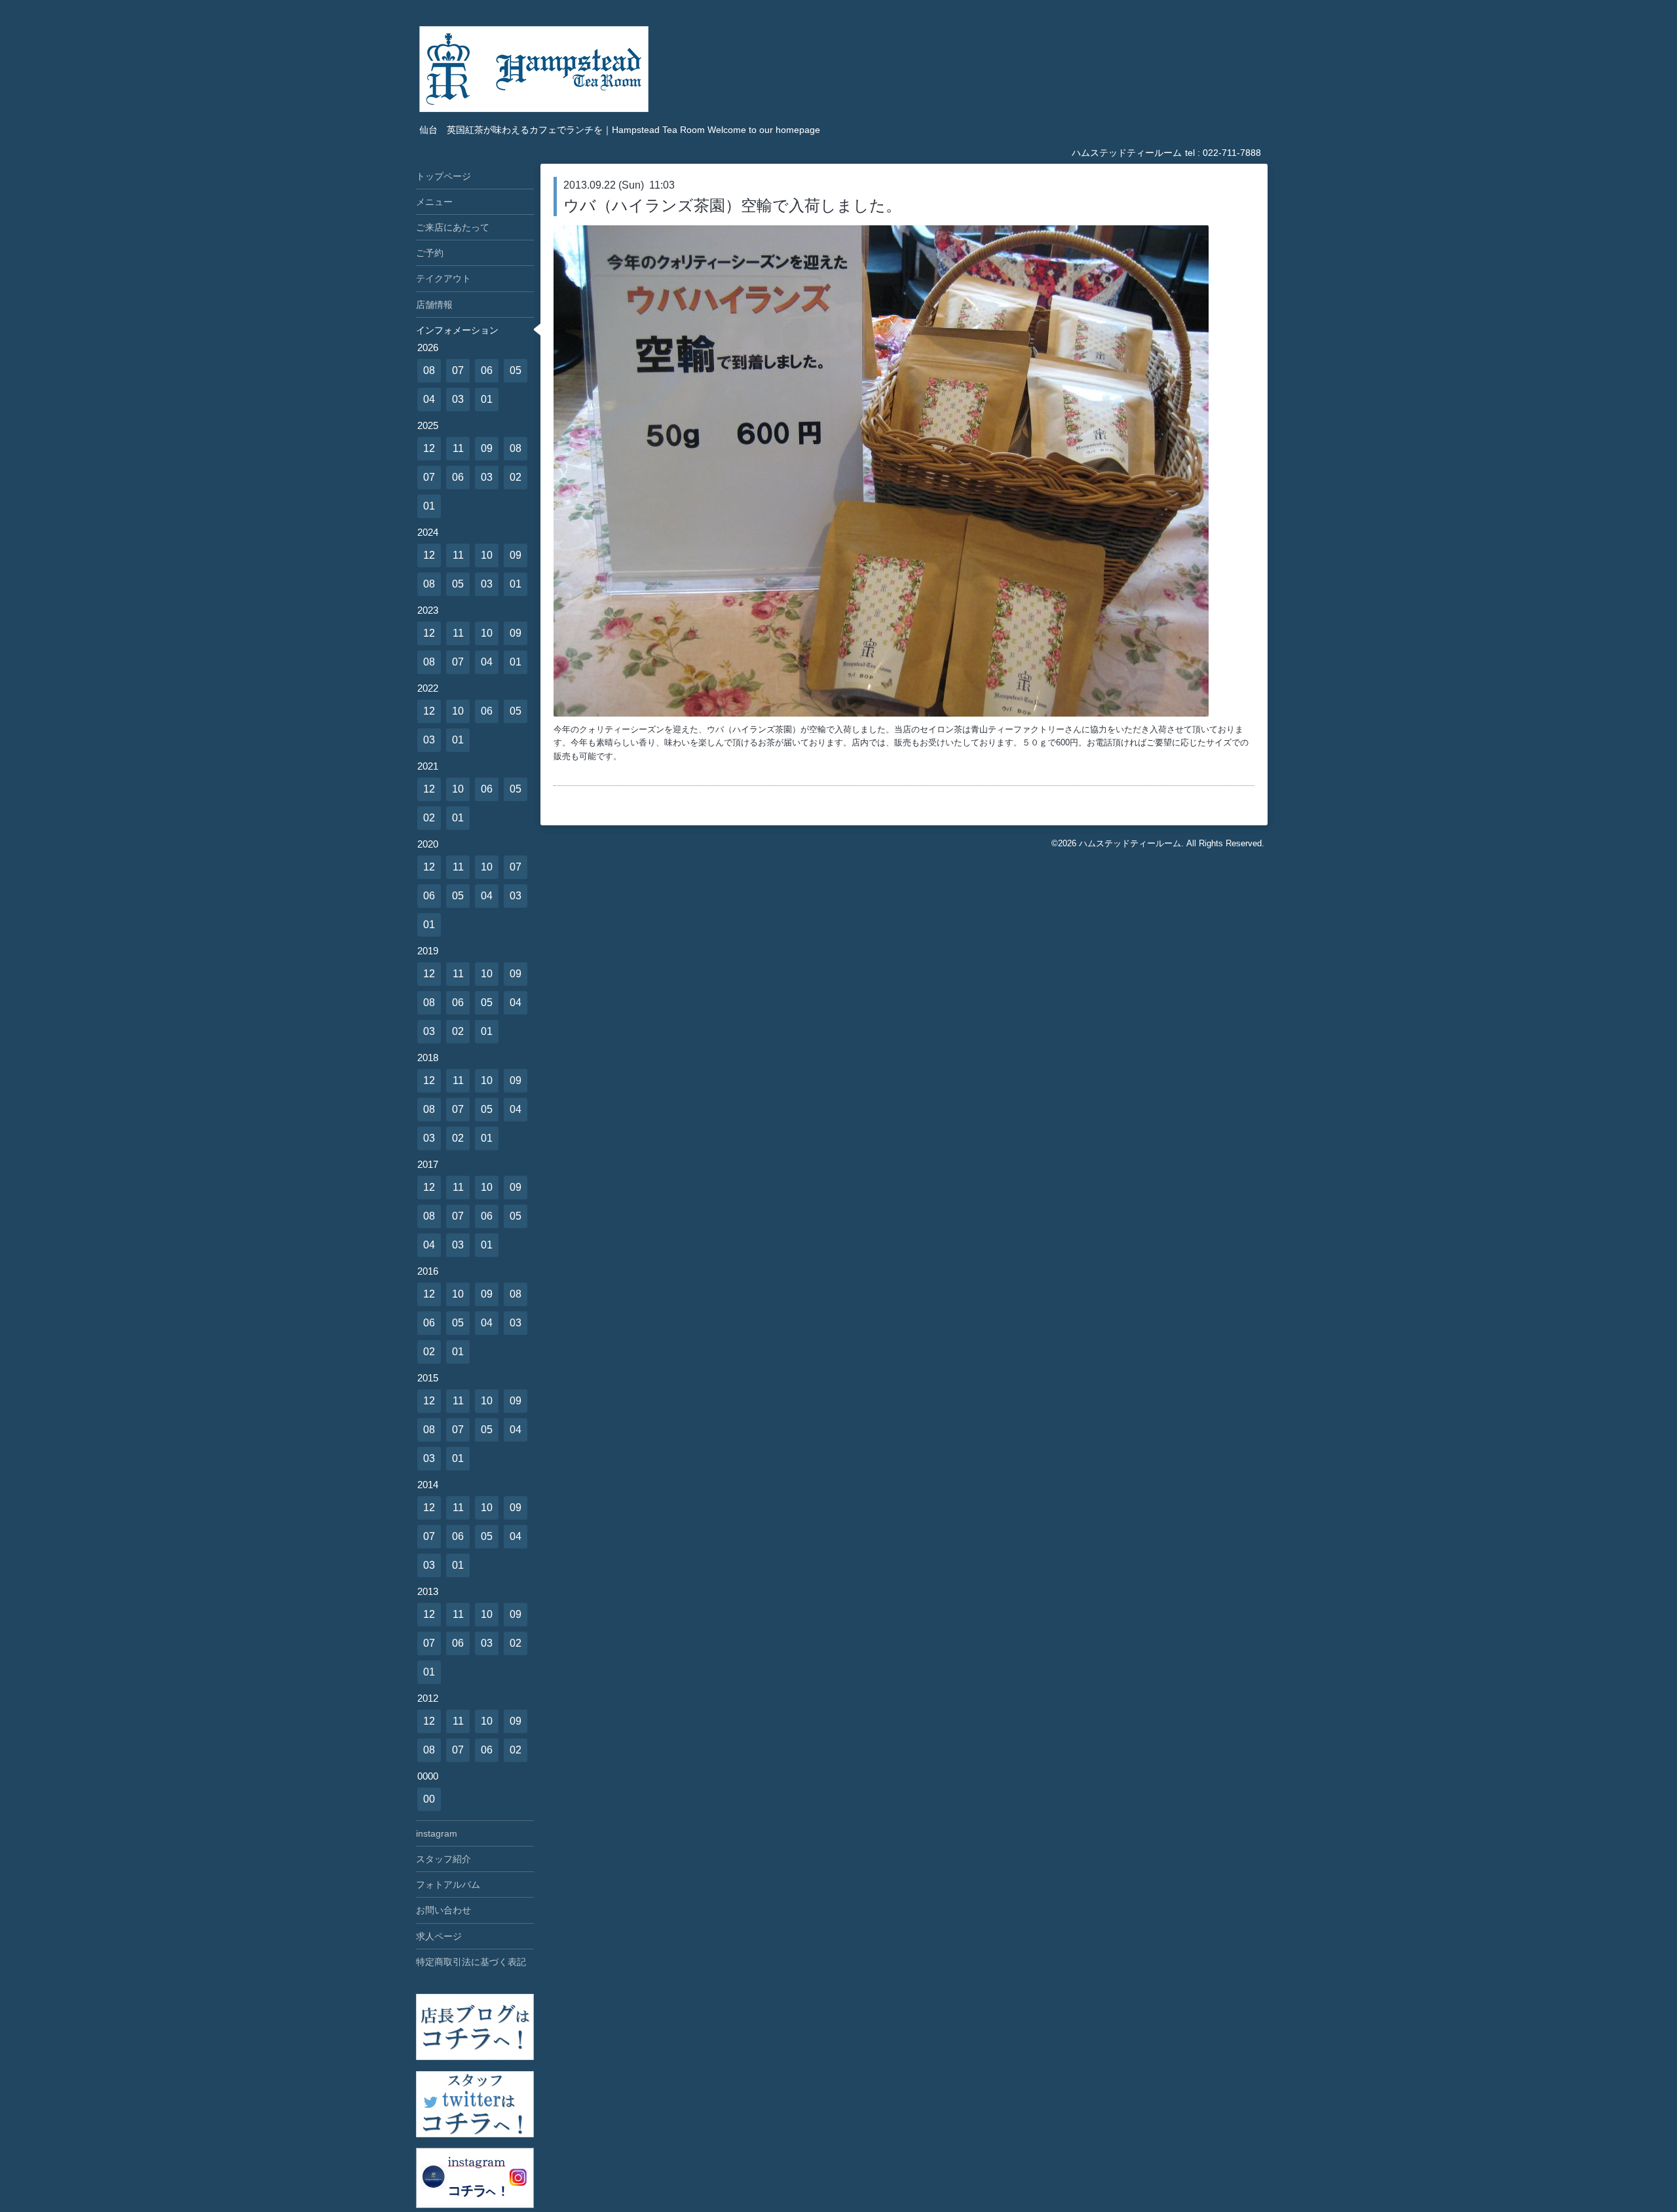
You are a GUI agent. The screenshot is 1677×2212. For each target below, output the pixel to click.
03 (458, 399)
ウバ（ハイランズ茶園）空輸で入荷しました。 (732, 205)
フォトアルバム (448, 1884)
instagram (437, 1833)
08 (429, 370)
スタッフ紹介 (443, 1859)
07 (458, 370)
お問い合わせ (443, 1910)
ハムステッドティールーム (1130, 843)
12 (429, 448)
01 (487, 399)
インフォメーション (457, 330)
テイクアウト (443, 278)
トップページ (443, 176)
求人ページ (439, 1936)
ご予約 (430, 253)
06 (487, 370)
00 (429, 1799)
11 (458, 448)
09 (487, 448)
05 (516, 370)
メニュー (434, 202)
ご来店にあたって (453, 227)
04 (429, 399)
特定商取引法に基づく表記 (471, 1962)
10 (487, 555)
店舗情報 (434, 305)
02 (516, 477)
